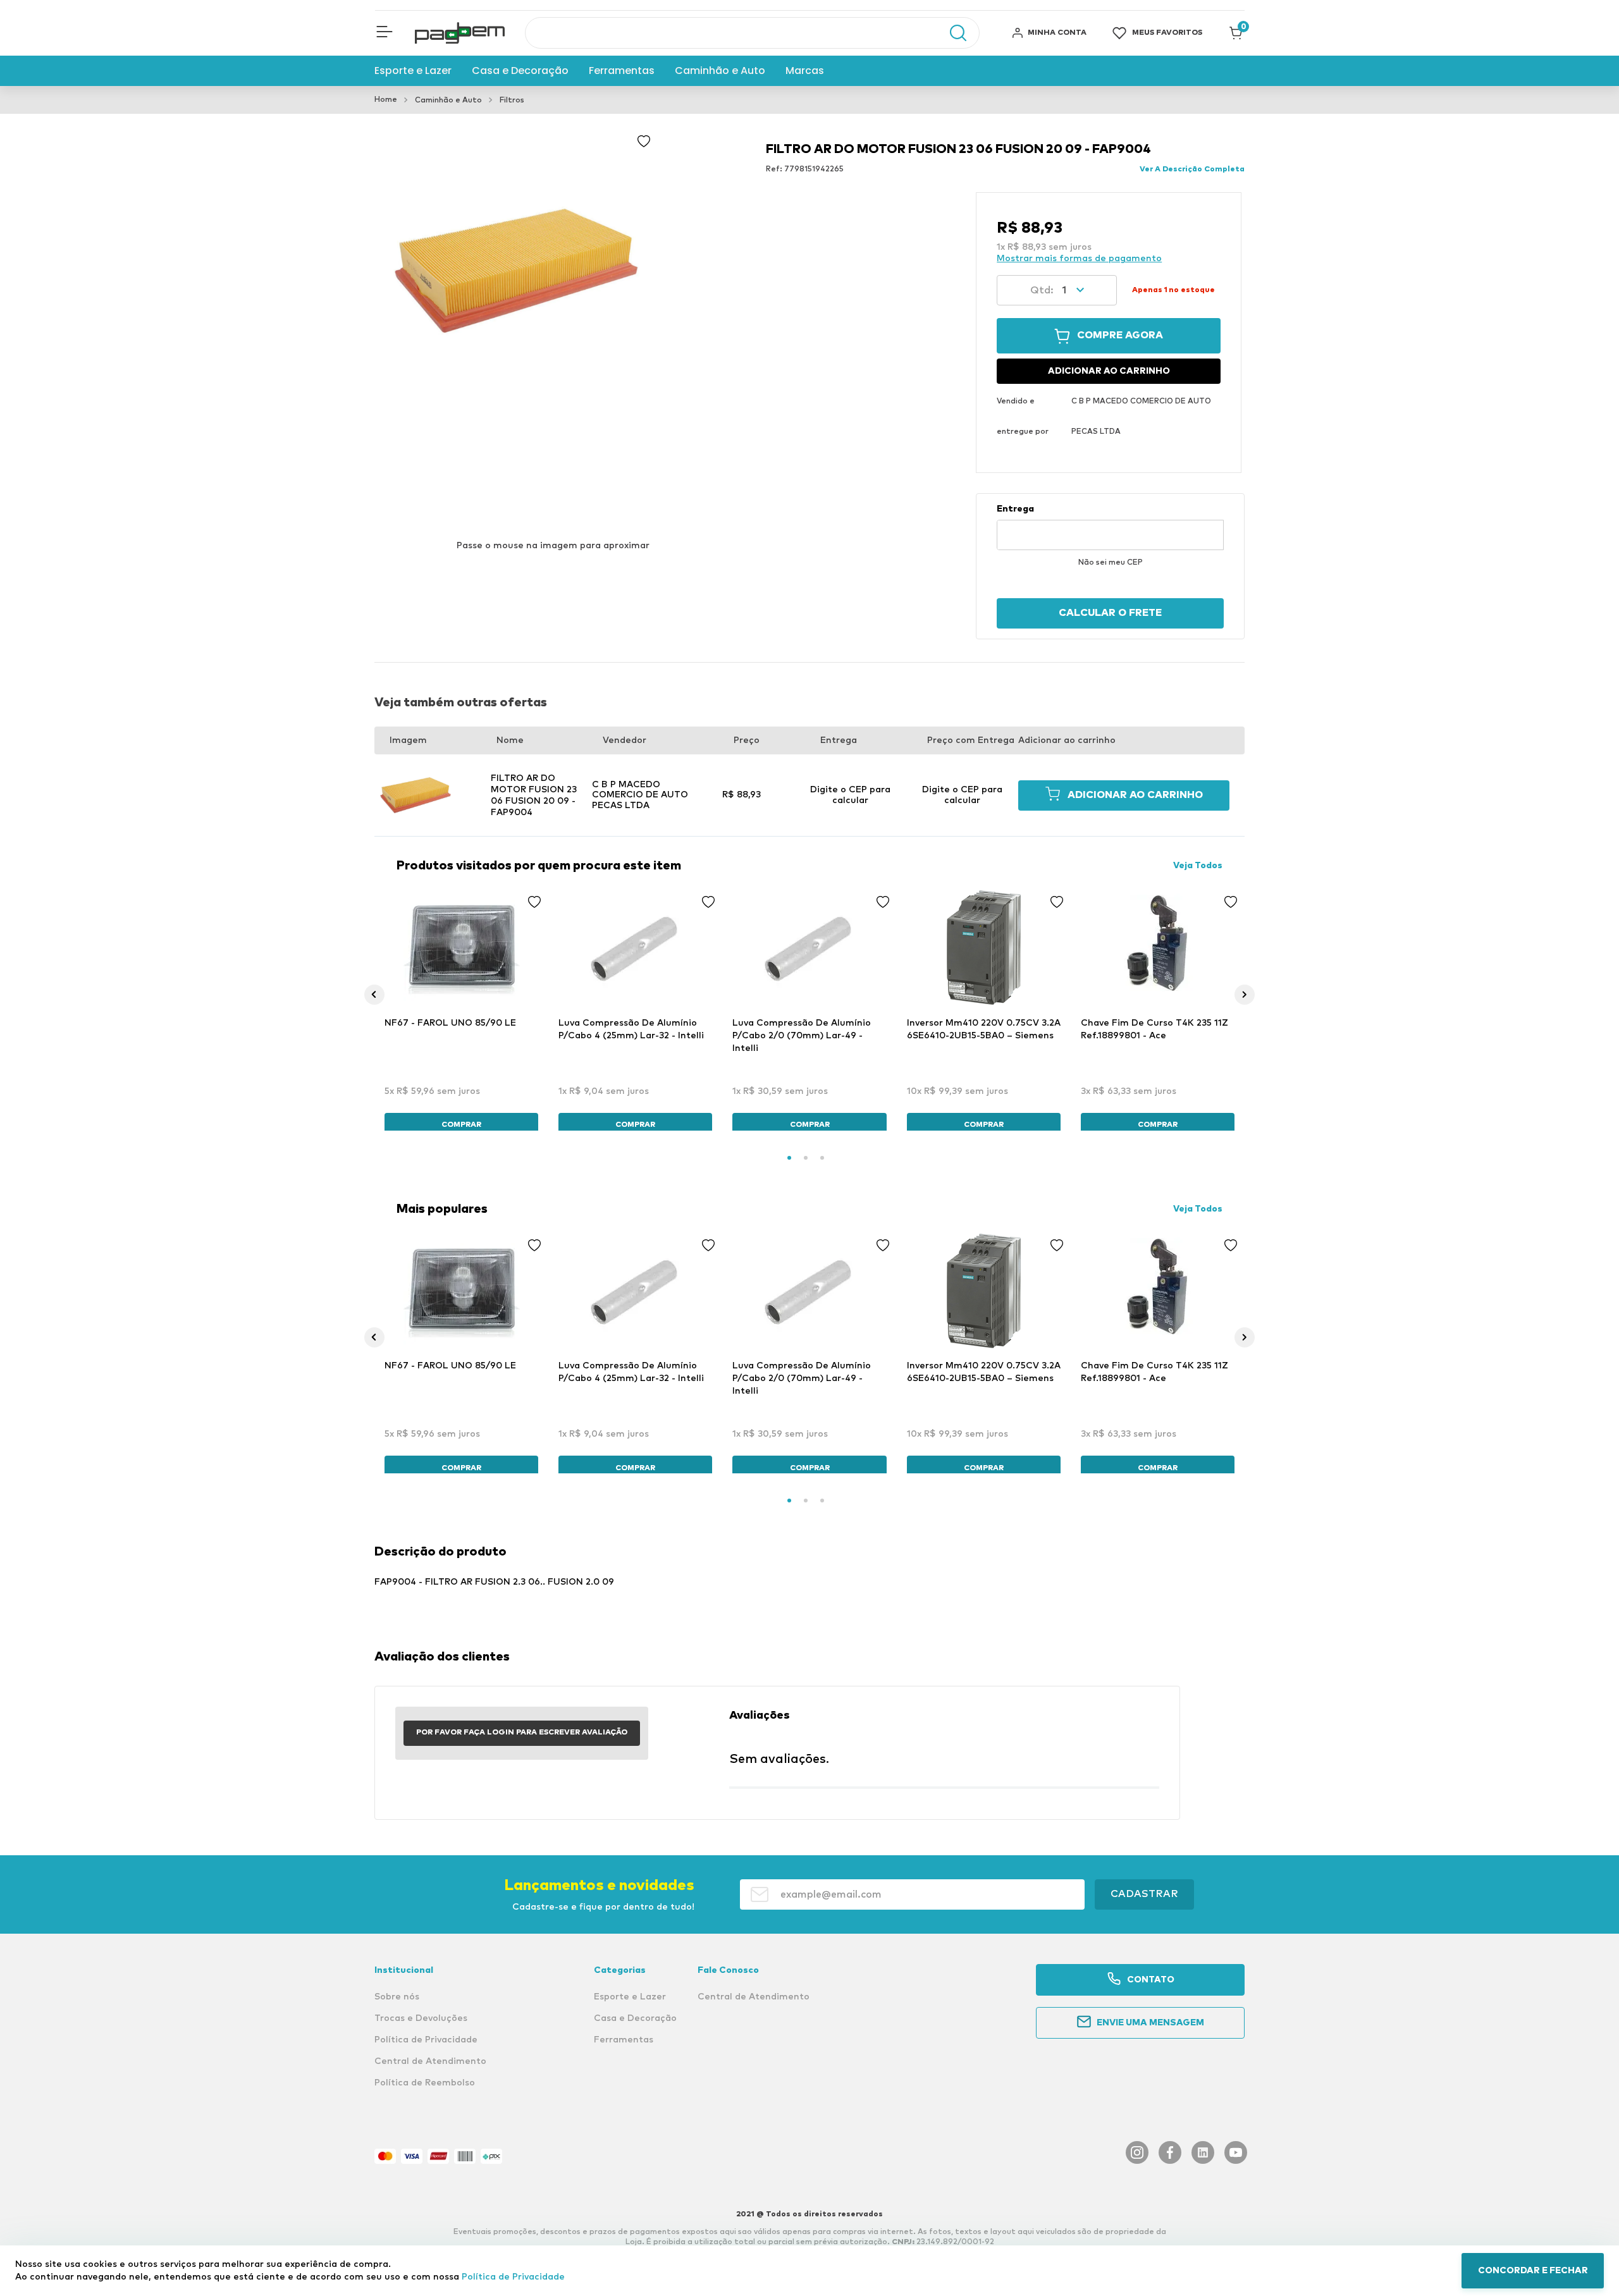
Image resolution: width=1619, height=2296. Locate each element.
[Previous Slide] (374, 995)
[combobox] (752, 33)
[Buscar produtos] (952, 33)
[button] (385, 33)
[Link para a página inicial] (386, 100)
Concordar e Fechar (1533, 2271)
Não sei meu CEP (1111, 563)
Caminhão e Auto (448, 101)
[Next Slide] (1245, 995)
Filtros (512, 101)
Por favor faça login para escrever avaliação (522, 1733)
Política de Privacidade (513, 2277)
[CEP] (1110, 527)
